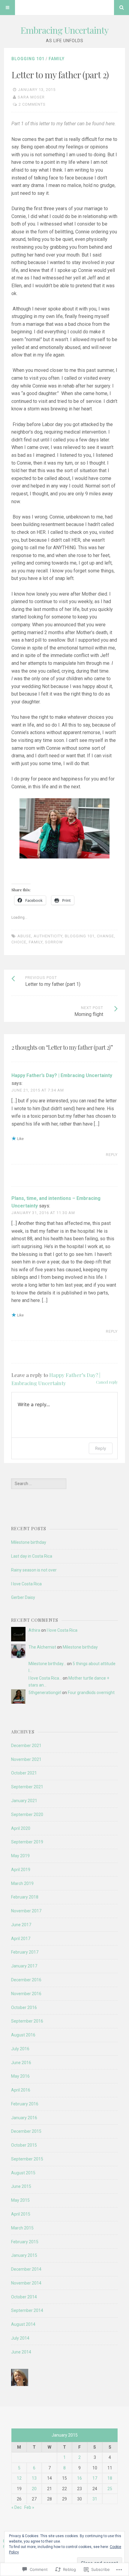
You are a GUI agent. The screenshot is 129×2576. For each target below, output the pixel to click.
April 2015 (21, 2214)
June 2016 (21, 2063)
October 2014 (24, 2297)
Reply (112, 1155)
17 (95, 2478)
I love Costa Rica (26, 1584)
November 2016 (26, 1994)
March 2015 (22, 2228)
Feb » (29, 2507)
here (110, 124)
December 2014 (26, 2269)
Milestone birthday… (47, 1664)
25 (110, 2489)
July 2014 (20, 2338)
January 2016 (24, 2118)
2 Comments (32, 104)
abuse (24, 936)
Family (57, 59)
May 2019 (20, 1856)
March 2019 (22, 1883)
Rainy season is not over (34, 1570)
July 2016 (20, 2049)
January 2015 (24, 2255)
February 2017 (25, 1952)
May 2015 (20, 2200)
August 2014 (23, 2324)
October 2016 (24, 2008)
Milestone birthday (29, 1542)
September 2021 (27, 1787)
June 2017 (21, 1925)
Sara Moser (31, 97)
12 (19, 2478)
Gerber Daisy (23, 1597)
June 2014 (21, 2352)
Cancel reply (107, 1382)
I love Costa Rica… (45, 1678)
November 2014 (26, 2283)
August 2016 (23, 2035)
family (36, 942)
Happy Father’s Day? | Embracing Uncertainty (62, 1075)
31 (95, 2499)
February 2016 (25, 2104)
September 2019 (27, 1842)
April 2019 (21, 1870)
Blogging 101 (28, 59)
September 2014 (27, 2310)
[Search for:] (39, 1484)
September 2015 (27, 2159)
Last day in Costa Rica (32, 1556)
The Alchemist (42, 1647)
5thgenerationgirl (45, 1693)
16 (79, 2478)
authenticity (48, 936)
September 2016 (27, 2021)
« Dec (16, 2507)
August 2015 (23, 2173)
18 (110, 2478)
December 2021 (26, 1746)
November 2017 (26, 1911)
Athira (34, 1630)
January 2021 (24, 1801)
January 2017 (24, 1966)
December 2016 (26, 1980)
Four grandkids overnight (91, 1693)
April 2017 (21, 1939)
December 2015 (26, 2131)
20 (34, 2489)
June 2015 (21, 2186)
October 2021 (24, 1773)
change (105, 936)
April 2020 (21, 1828)
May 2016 (20, 2076)
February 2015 (25, 2242)
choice (19, 942)
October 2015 (24, 2145)
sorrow (54, 942)
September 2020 (27, 1814)
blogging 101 (80, 936)
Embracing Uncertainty (64, 30)
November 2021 (26, 1759)
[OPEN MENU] (7, 8)
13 (34, 2478)
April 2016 (21, 2090)
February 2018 (25, 1897)
